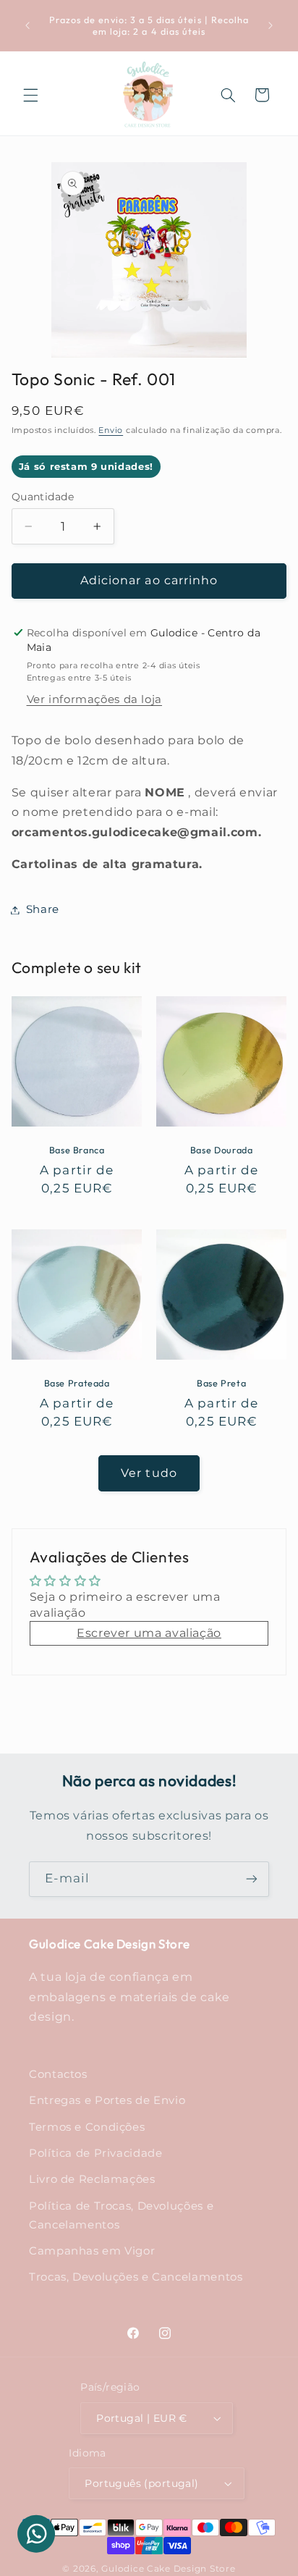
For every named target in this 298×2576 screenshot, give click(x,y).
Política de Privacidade (96, 2153)
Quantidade (43, 497)
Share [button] (43, 909)
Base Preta (221, 1383)
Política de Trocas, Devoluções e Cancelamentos (121, 2215)
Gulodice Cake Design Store (168, 2569)
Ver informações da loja (95, 699)
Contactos (58, 2074)
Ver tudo (149, 1473)
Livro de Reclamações (92, 2179)
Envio (111, 430)
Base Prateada (76, 1383)
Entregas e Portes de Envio (107, 2100)
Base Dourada (222, 1150)
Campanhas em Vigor (92, 2251)
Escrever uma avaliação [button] (149, 1633)
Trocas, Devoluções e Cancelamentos (136, 2277)
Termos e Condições (87, 2127)
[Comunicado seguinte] (271, 25)
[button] (30, 95)
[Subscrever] (252, 1879)
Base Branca (76, 1150)
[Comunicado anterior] (27, 25)
